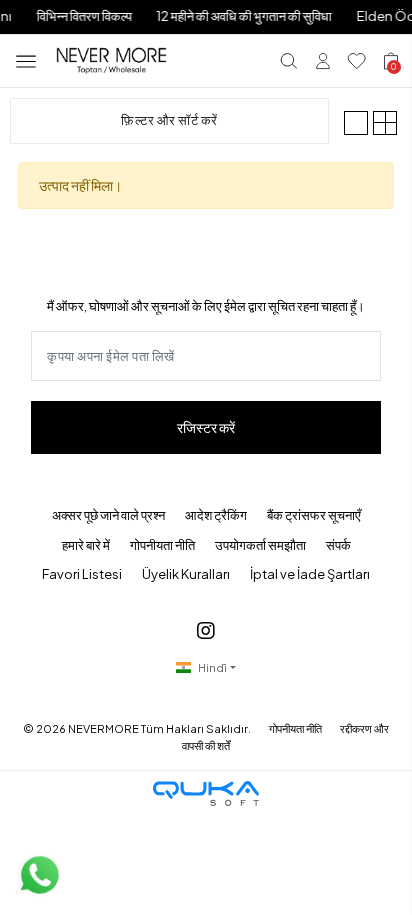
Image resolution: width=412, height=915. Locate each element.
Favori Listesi (82, 574)
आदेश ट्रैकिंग (216, 515)
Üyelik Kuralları (186, 574)
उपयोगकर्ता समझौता (260, 545)
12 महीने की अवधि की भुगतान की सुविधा (243, 16)
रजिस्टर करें (206, 427)
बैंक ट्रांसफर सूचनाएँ (314, 515)
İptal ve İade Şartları (310, 574)
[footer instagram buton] (206, 629)
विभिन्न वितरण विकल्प (83, 16)
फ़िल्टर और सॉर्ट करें (169, 120)
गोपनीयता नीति (162, 545)
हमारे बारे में (86, 545)
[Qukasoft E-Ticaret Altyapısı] (206, 793)
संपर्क (338, 545)
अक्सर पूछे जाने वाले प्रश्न (108, 515)
